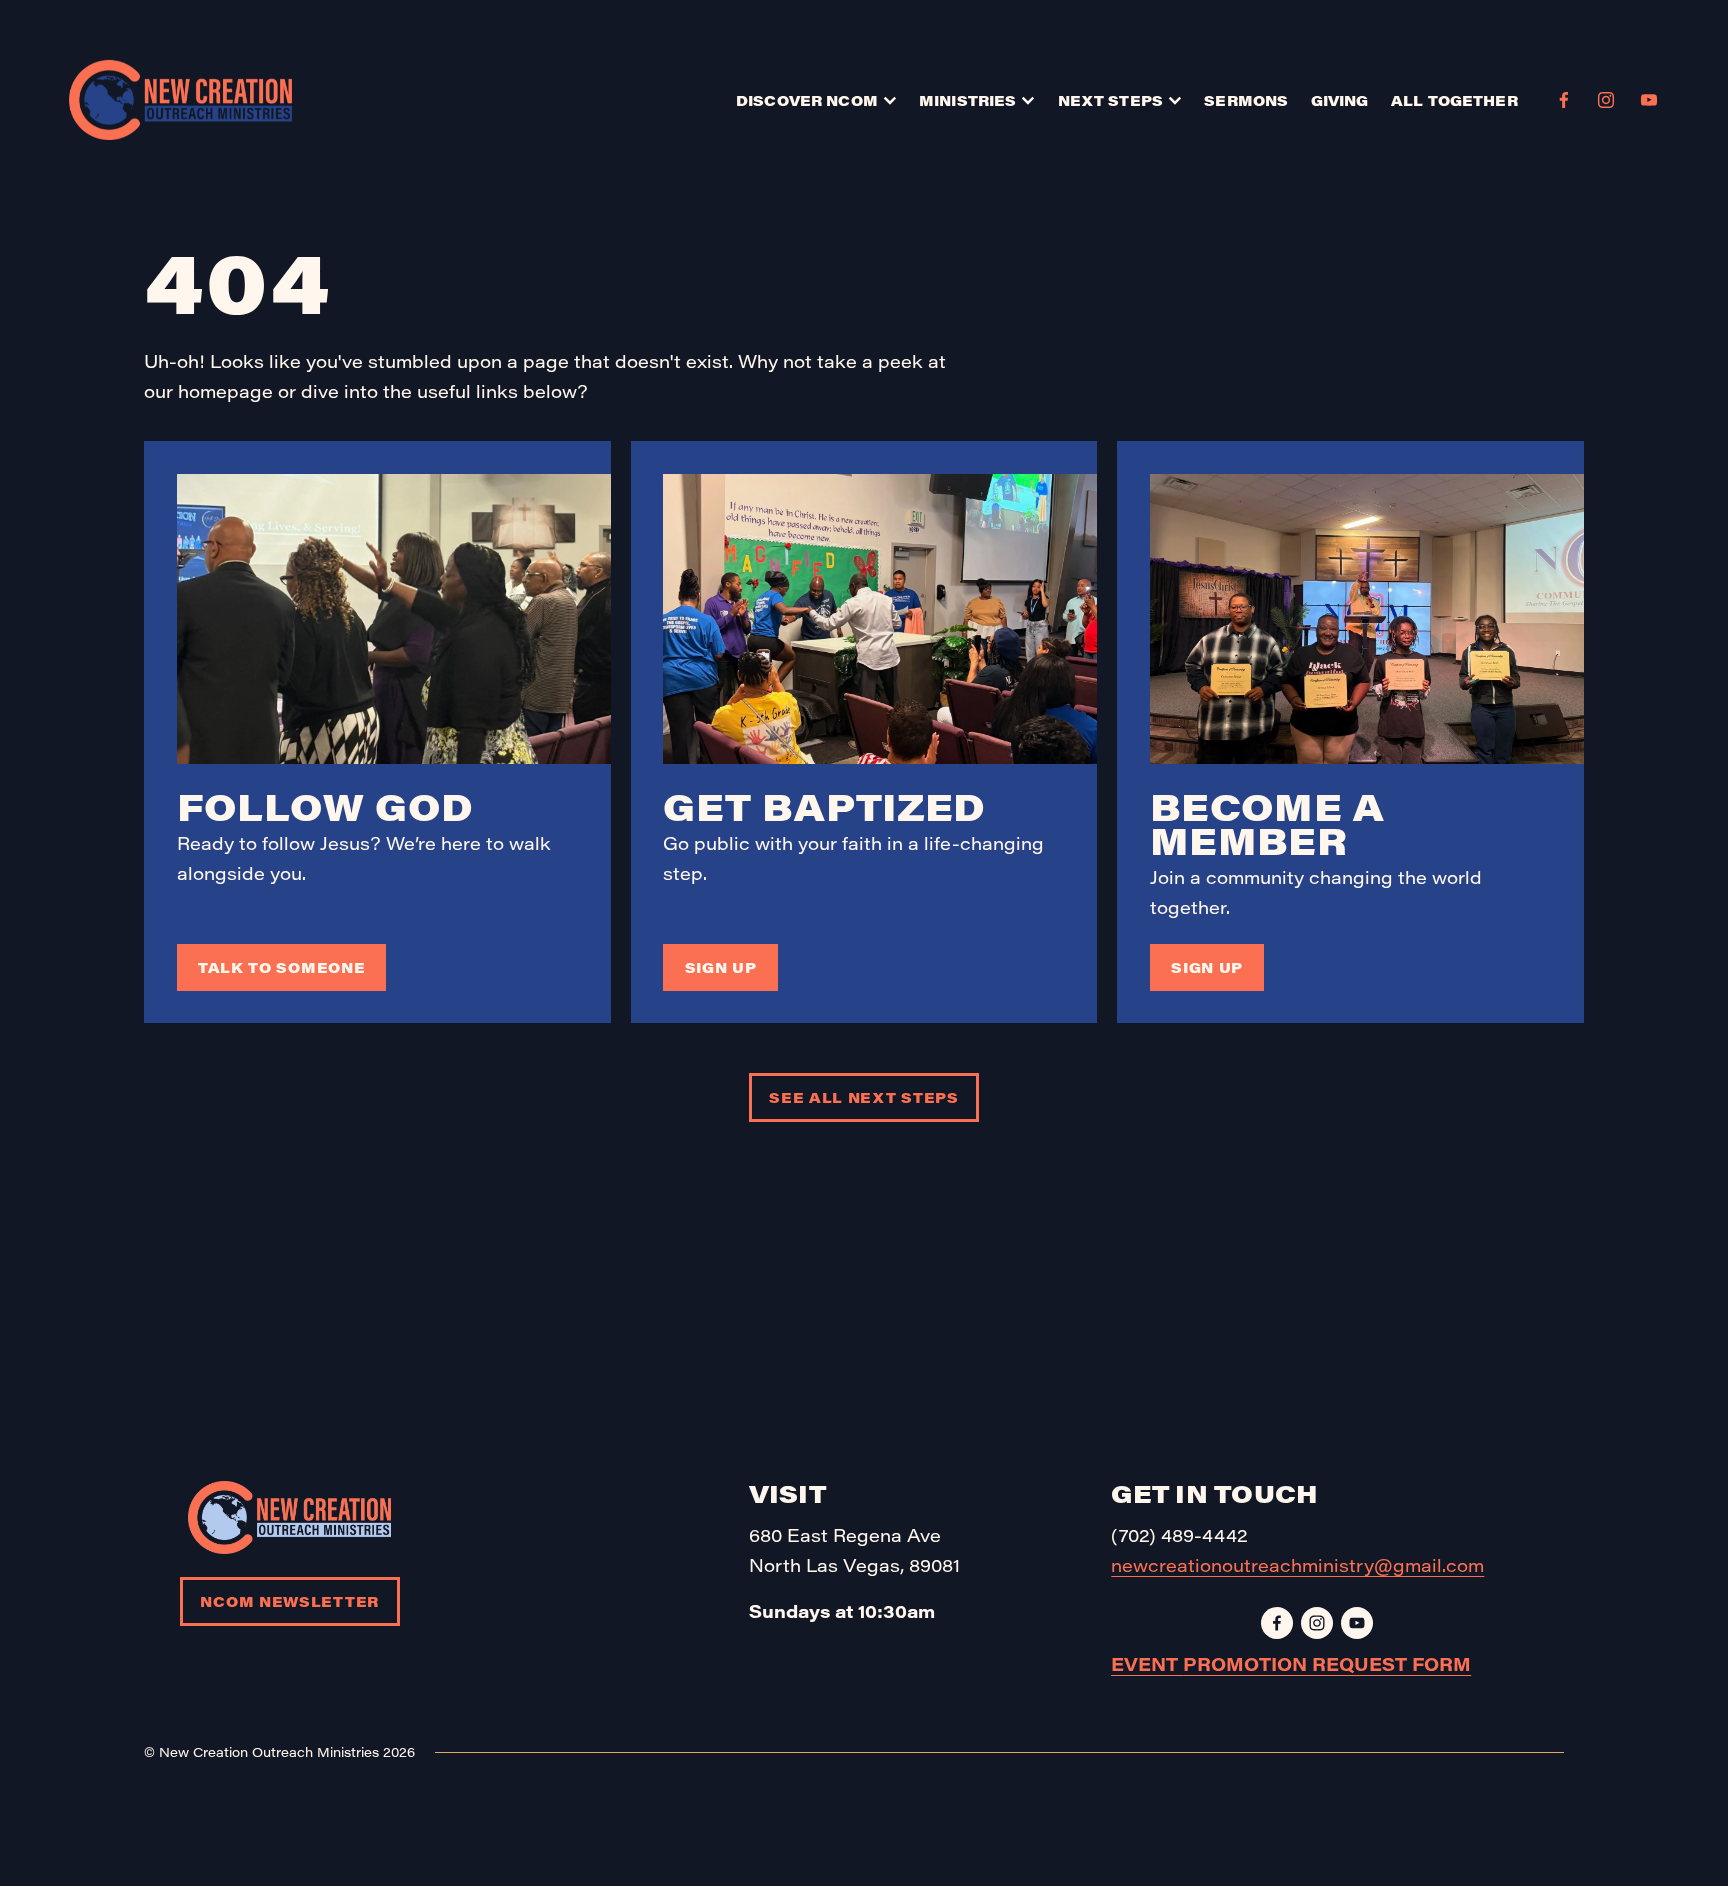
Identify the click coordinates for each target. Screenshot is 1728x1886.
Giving (1340, 100)
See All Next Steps (864, 1097)
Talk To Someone (281, 967)
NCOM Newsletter (289, 1601)
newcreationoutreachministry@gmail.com (1297, 1565)
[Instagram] (1606, 100)
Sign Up (721, 967)
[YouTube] (1649, 100)
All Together (1454, 100)
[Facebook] (1564, 100)
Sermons (1246, 100)
